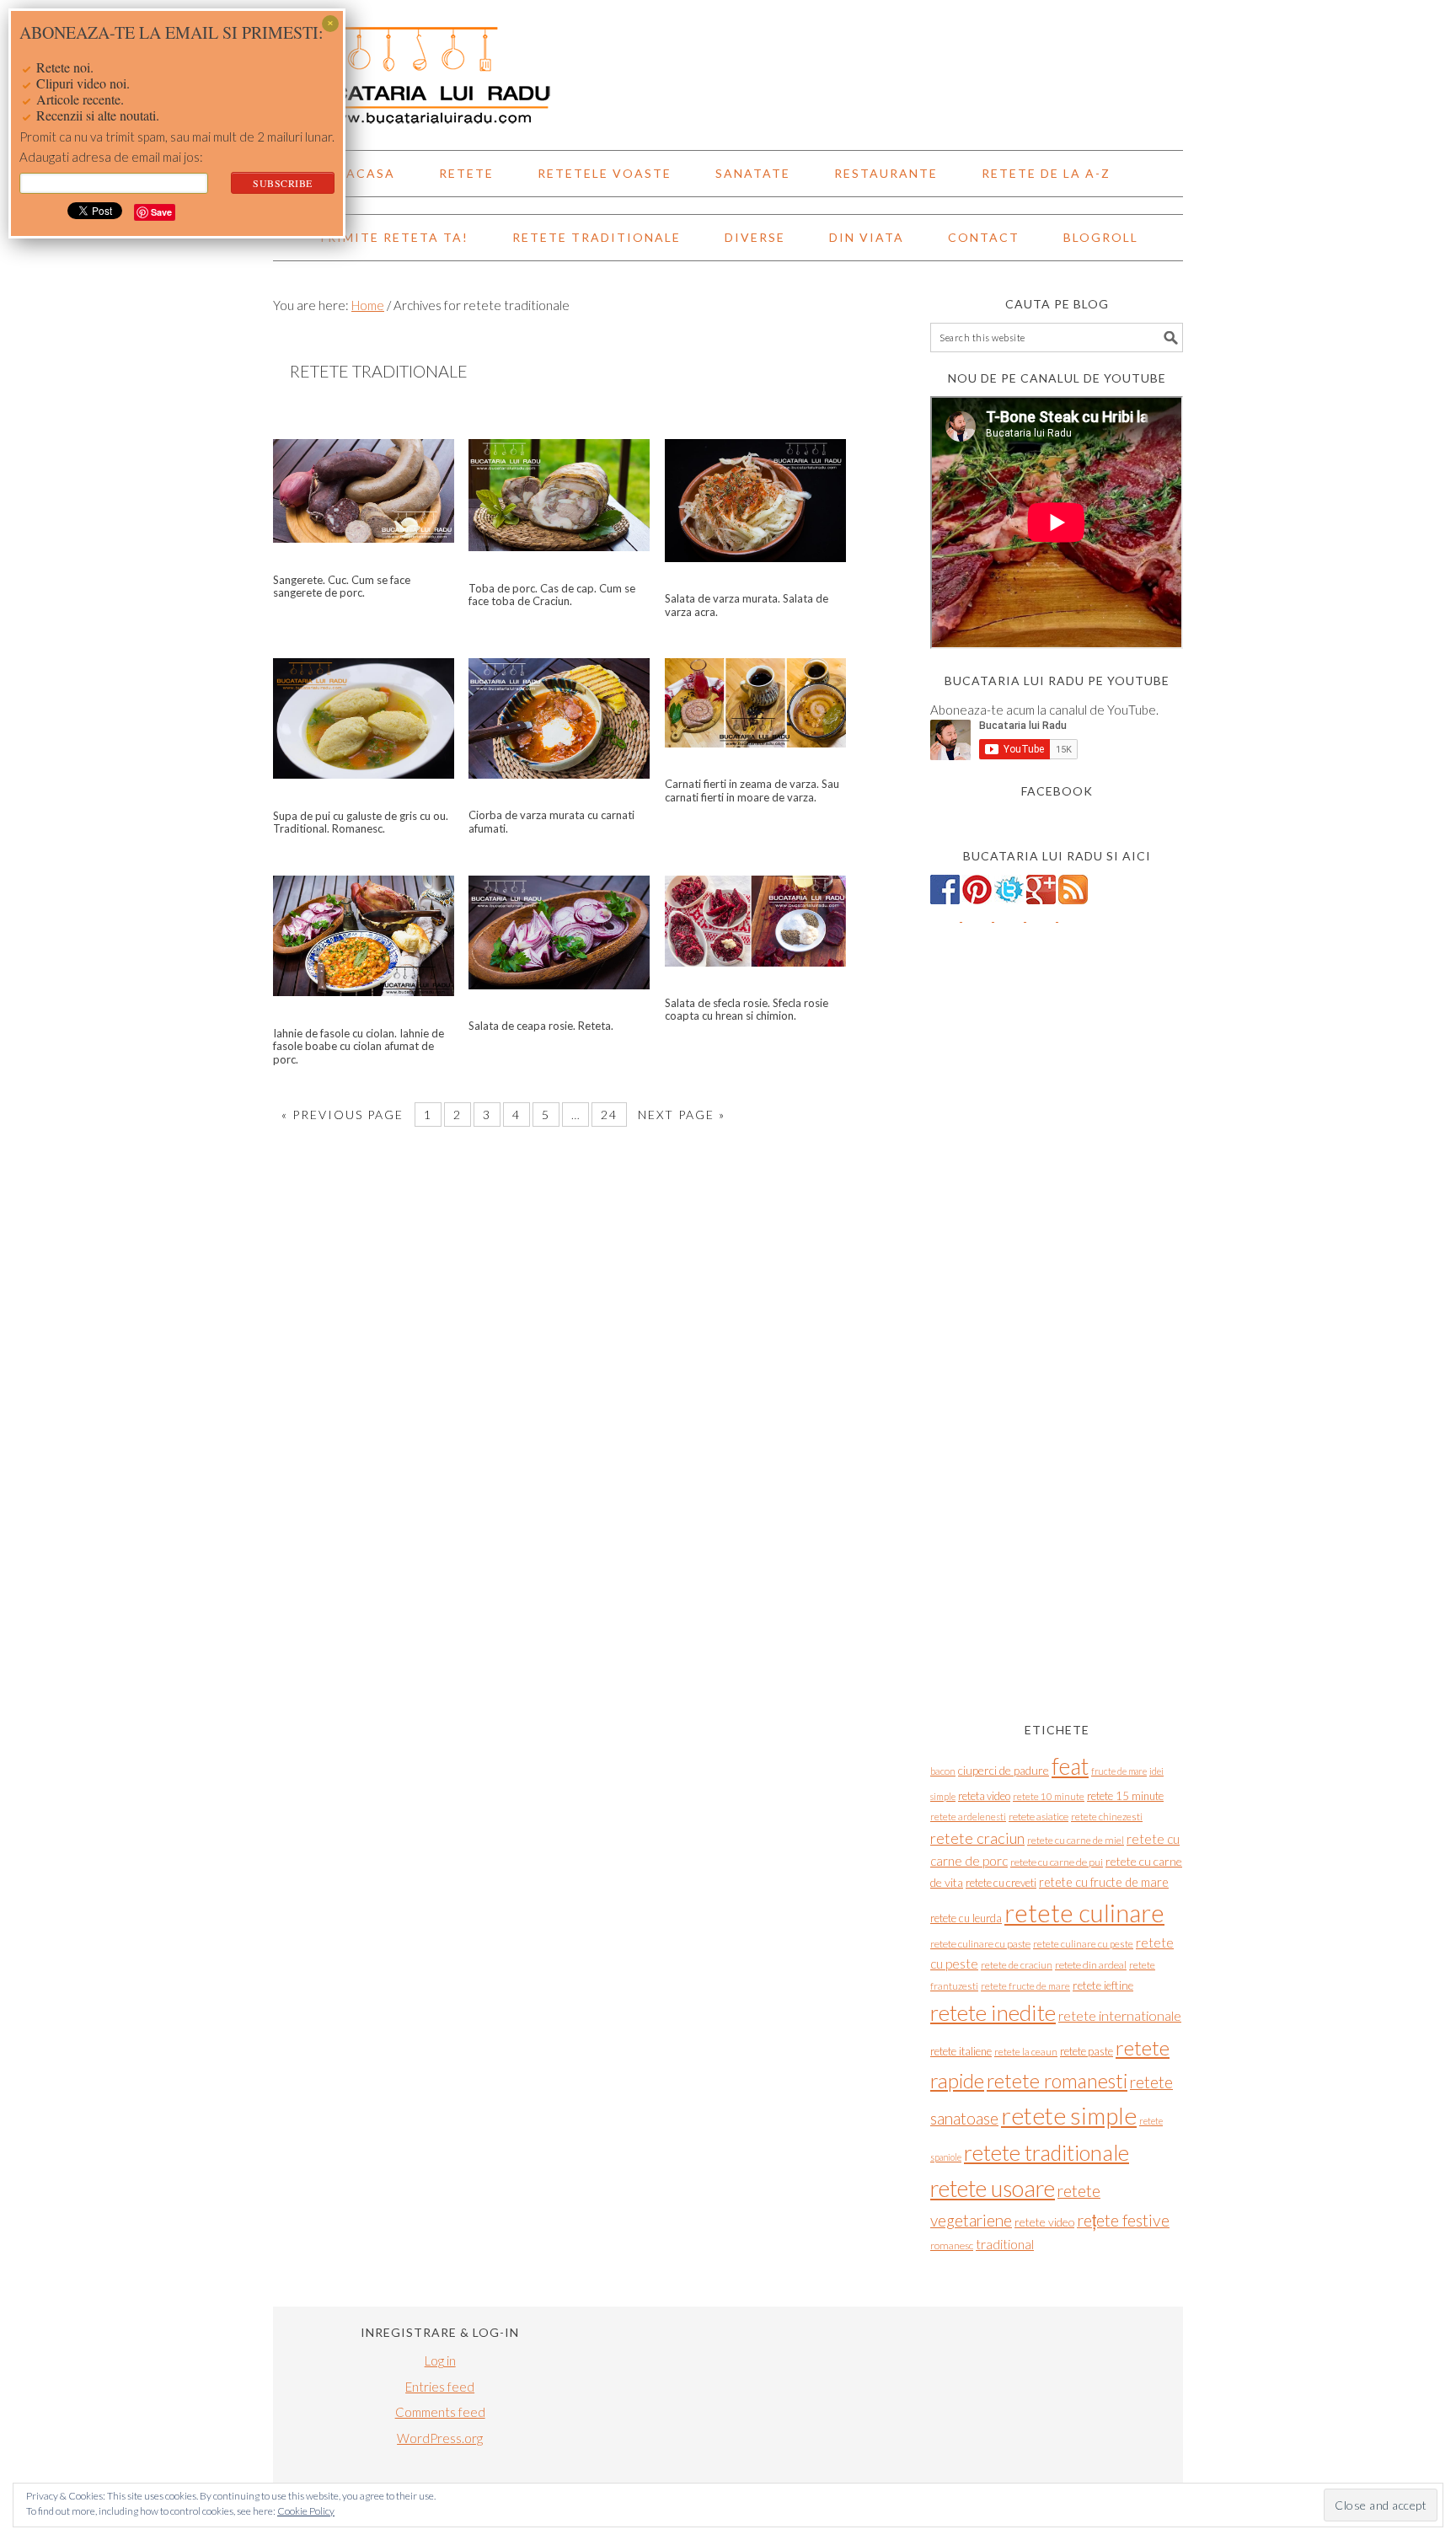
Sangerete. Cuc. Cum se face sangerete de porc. (342, 587)
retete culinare (1084, 1913)
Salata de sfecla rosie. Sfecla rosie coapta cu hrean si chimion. (747, 1010)
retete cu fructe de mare (1104, 1882)
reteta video (984, 1796)
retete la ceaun (1026, 2052)
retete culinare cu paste (980, 1944)
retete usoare (993, 2188)
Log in (440, 2360)
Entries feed (440, 2387)
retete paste (1087, 2051)
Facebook (1057, 791)
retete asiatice (1038, 1817)
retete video (1044, 2222)
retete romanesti (1057, 2081)
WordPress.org (440, 2438)
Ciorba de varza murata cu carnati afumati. (551, 822)
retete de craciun (1017, 1965)
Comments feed (440, 2412)
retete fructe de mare (1025, 1986)
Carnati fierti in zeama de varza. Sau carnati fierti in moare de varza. (752, 790)
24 (609, 1115)
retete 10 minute (1049, 1796)
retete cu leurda (966, 1918)
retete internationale (1120, 2015)
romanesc (952, 2245)
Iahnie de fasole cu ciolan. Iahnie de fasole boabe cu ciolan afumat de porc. (359, 1046)
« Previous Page (343, 1115)
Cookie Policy (306, 2511)
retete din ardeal (1091, 1965)
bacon (943, 1771)
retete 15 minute (1125, 1796)
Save (161, 212)
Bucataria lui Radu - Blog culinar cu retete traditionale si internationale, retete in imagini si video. (728, 67)
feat (1070, 1766)
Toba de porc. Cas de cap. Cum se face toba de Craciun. (552, 595)
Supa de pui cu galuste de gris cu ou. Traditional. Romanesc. (361, 823)
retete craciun (977, 1838)
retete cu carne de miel (1076, 1840)
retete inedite (993, 2012)
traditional (1005, 2244)
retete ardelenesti (968, 1817)
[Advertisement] (1057, 1429)
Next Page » (682, 1115)
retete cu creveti (1001, 1883)
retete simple (1069, 2115)
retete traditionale (1046, 2152)
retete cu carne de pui (1057, 1862)
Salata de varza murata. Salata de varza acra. (747, 605)
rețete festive (1123, 2220)
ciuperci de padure (1004, 1770)
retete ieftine (1103, 1985)
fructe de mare (1119, 1771)
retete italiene (961, 2051)
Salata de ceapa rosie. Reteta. (541, 1026)
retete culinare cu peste (1083, 1944)
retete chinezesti (1107, 1817)
